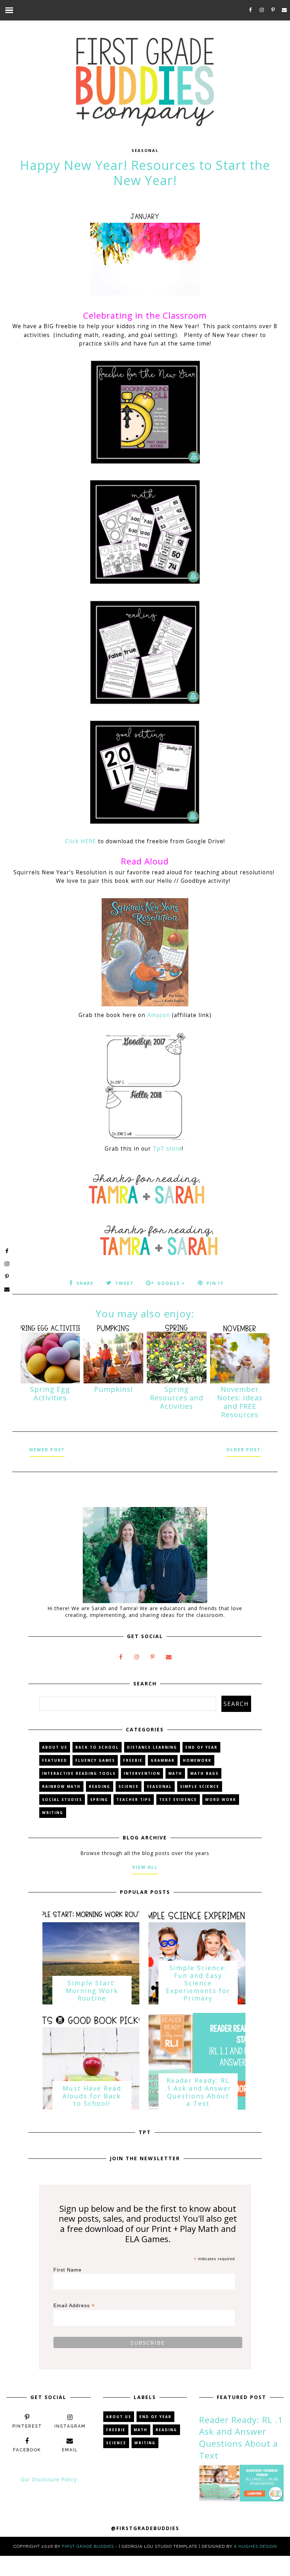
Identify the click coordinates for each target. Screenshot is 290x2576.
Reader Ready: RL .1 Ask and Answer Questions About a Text (198, 2092)
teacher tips (134, 1800)
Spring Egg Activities (50, 1393)
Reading (100, 1786)
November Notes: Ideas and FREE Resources (240, 1402)
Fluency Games (95, 1760)
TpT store (167, 1149)
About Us (55, 1747)
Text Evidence (178, 1800)
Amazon (159, 1015)
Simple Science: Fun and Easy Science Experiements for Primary (198, 1983)
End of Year (201, 1747)
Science (129, 1786)
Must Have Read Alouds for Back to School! (92, 2096)
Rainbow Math (61, 1786)
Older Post (243, 1450)
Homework (197, 1760)
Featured (55, 1760)
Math (175, 1773)
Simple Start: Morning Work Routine (92, 1990)
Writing (53, 1813)
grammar (163, 1760)
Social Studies (62, 1800)
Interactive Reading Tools (79, 1773)
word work (221, 1800)
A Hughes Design (255, 2546)
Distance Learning (152, 1747)
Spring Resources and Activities (177, 1398)
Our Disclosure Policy (49, 2479)
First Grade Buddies (88, 2546)
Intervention (142, 1773)
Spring (99, 1800)
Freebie (133, 1760)
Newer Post (47, 1450)
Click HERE (81, 841)
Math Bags (204, 1773)
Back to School (97, 1747)
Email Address (74, 2306)
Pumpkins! (114, 1389)
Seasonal (145, 150)
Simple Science (200, 1786)
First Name (68, 2270)
